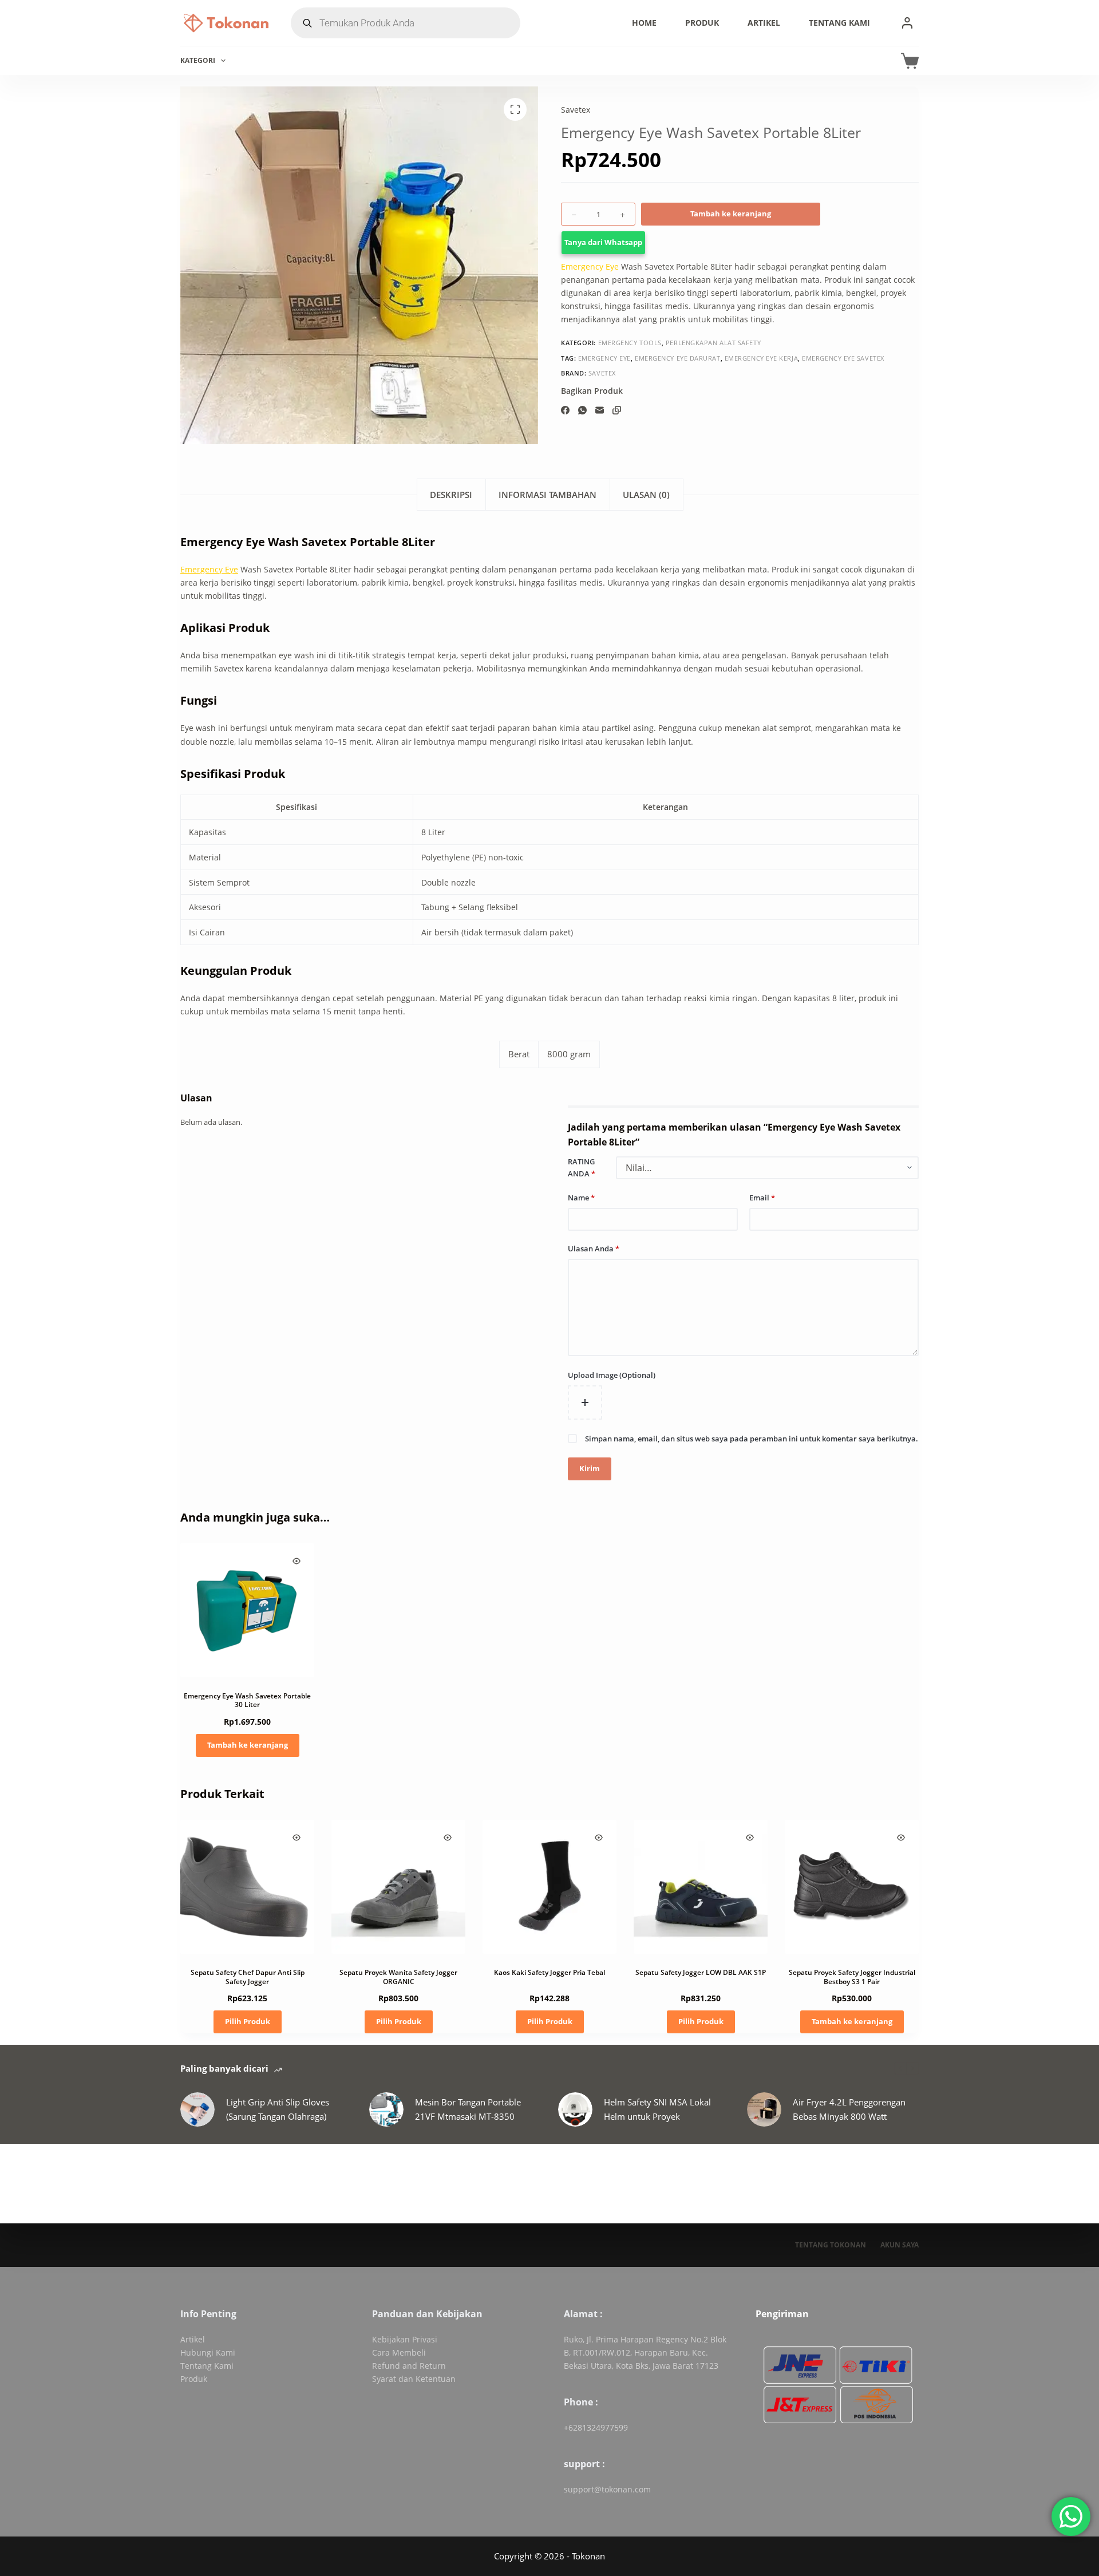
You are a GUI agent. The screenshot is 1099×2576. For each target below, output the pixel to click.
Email (762, 1198)
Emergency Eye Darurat (678, 358)
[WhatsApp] (582, 410)
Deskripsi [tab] (451, 495)
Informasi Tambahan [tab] (547, 495)
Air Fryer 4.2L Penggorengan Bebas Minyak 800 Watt (849, 2109)
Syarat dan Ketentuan (414, 2379)
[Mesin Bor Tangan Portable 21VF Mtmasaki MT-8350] (386, 2109)
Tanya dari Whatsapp (603, 243)
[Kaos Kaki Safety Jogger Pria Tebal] (549, 1887)
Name (581, 1198)
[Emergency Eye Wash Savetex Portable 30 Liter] (247, 1610)
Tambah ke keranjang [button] (248, 1745)
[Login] (907, 23)
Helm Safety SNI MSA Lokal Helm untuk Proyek (657, 2109)
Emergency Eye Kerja (761, 358)
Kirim (590, 1468)
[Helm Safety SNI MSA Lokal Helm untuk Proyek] (575, 2109)
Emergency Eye (590, 266)
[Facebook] (565, 410)
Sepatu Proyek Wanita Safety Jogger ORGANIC (398, 1977)
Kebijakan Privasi (405, 2339)
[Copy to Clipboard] (617, 410)
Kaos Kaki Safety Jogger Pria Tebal (549, 1972)
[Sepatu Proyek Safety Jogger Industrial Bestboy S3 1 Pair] (852, 1887)
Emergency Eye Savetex (843, 358)
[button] (740, 243)
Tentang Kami (839, 23)
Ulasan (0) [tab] (646, 495)
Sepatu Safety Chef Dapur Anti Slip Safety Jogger (248, 1977)
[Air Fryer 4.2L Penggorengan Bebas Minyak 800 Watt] (764, 2109)
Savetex (576, 110)
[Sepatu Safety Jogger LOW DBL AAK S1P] (701, 1887)
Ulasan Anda (594, 1249)
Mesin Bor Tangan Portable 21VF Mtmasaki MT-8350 (468, 2109)
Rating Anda (582, 1168)
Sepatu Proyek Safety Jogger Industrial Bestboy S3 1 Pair (852, 1977)
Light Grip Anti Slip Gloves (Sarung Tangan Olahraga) (278, 2109)
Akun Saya (900, 2245)
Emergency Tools (630, 343)
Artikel (764, 23)
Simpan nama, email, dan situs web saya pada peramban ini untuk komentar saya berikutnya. (752, 1439)
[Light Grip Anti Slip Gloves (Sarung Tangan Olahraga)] (197, 2109)
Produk (702, 23)
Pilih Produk (248, 2021)
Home (644, 23)
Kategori (198, 60)
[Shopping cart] (910, 61)
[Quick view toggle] (297, 1561)
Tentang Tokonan (831, 2245)
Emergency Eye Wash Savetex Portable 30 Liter (247, 1700)
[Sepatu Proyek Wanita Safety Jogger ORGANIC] (398, 1887)
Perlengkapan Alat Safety (713, 343)
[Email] (600, 410)
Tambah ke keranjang (731, 214)
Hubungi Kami (208, 2352)
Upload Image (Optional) (612, 1375)
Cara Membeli (399, 2352)
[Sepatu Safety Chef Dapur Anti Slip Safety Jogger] (247, 1887)
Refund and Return (409, 2366)
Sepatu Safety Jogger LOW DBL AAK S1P (701, 1972)
